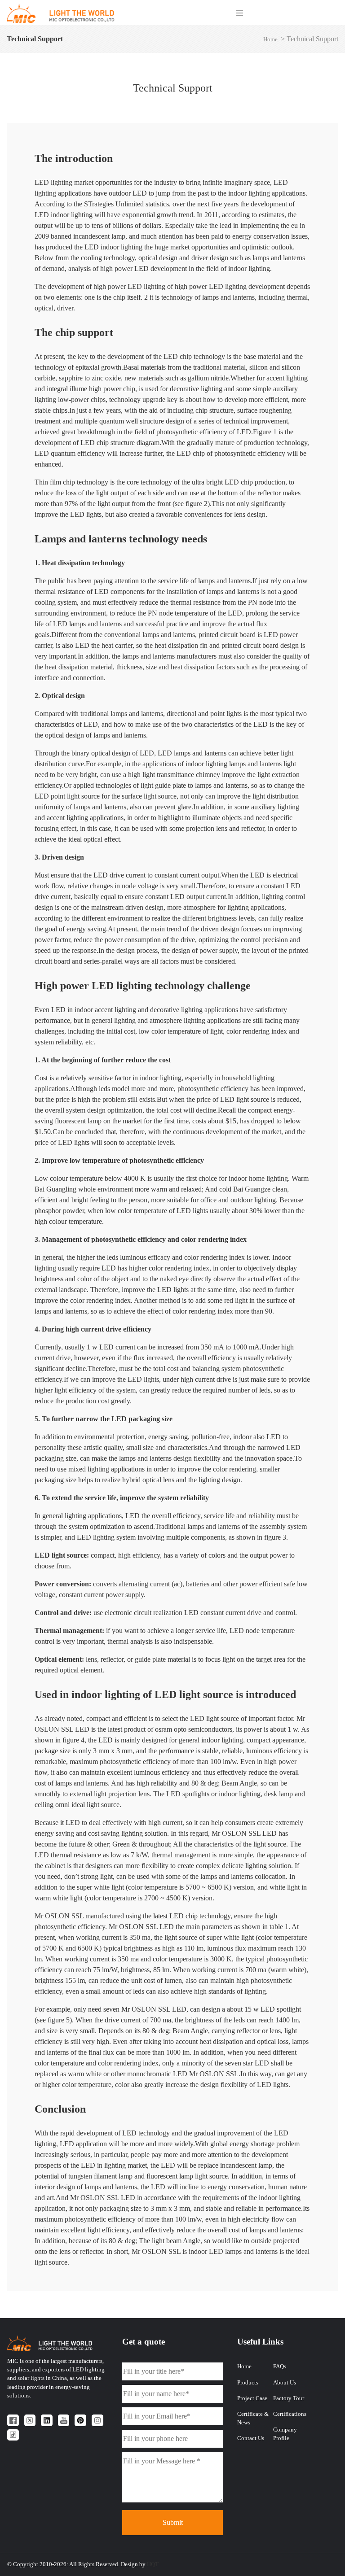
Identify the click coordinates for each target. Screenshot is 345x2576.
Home (270, 39)
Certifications (290, 2414)
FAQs (280, 2366)
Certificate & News (253, 2418)
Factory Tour (289, 2398)
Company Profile (285, 2434)
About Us (285, 2383)
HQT (153, 2564)
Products (248, 2383)
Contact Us (251, 2438)
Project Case (252, 2398)
